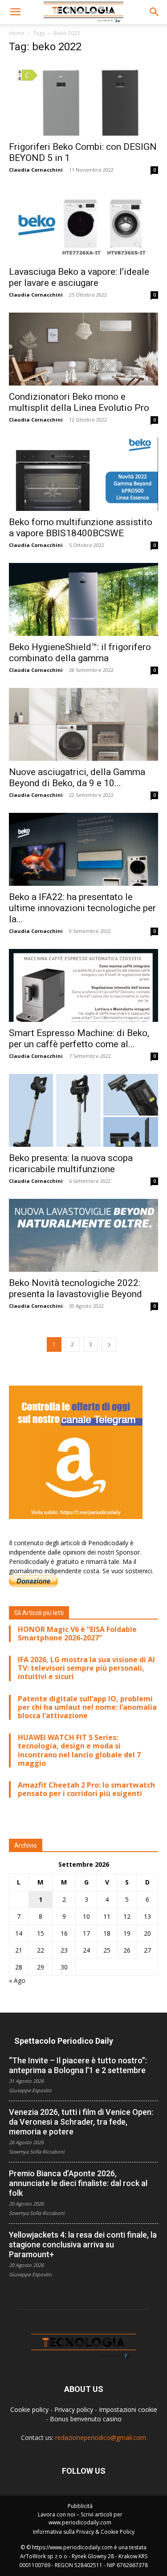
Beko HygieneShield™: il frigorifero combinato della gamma (80, 653)
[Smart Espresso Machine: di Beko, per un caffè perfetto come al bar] (83, 985)
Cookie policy (29, 2409)
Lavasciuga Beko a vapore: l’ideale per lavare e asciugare (79, 277)
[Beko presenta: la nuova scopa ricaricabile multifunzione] (83, 1110)
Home (17, 33)
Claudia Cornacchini (36, 170)
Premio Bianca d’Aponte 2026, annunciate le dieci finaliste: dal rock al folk (78, 2183)
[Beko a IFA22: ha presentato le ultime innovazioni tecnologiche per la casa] (83, 849)
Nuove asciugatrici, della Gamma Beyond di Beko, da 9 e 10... (77, 778)
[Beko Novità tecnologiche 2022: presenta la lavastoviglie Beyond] (83, 1235)
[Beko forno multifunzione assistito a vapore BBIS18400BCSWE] (83, 474)
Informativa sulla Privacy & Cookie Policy (84, 2532)
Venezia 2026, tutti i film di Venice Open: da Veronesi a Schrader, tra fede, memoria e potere (81, 2122)
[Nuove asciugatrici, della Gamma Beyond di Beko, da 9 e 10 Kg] (83, 724)
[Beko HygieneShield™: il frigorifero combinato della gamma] (83, 599)
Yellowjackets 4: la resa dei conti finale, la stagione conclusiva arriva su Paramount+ (83, 2244)
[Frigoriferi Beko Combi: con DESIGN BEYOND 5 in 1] (83, 99)
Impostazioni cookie (128, 2409)
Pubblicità (80, 2506)
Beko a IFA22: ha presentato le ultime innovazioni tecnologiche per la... (82, 908)
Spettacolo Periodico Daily (64, 2041)
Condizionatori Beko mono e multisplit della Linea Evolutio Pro (79, 402)
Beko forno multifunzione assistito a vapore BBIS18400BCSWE (81, 528)
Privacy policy (74, 2409)
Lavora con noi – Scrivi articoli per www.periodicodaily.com (80, 2518)
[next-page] (109, 1344)
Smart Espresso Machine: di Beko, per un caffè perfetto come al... (79, 1039)
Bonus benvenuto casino (86, 2419)
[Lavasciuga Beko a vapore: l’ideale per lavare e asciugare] (83, 224)
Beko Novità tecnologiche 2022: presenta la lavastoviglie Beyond (75, 1288)
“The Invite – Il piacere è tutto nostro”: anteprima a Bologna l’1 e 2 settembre (78, 2065)
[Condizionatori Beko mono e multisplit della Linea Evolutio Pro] (83, 349)
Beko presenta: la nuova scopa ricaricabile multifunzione (71, 1163)
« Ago (17, 1980)
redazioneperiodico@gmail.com (101, 2437)
